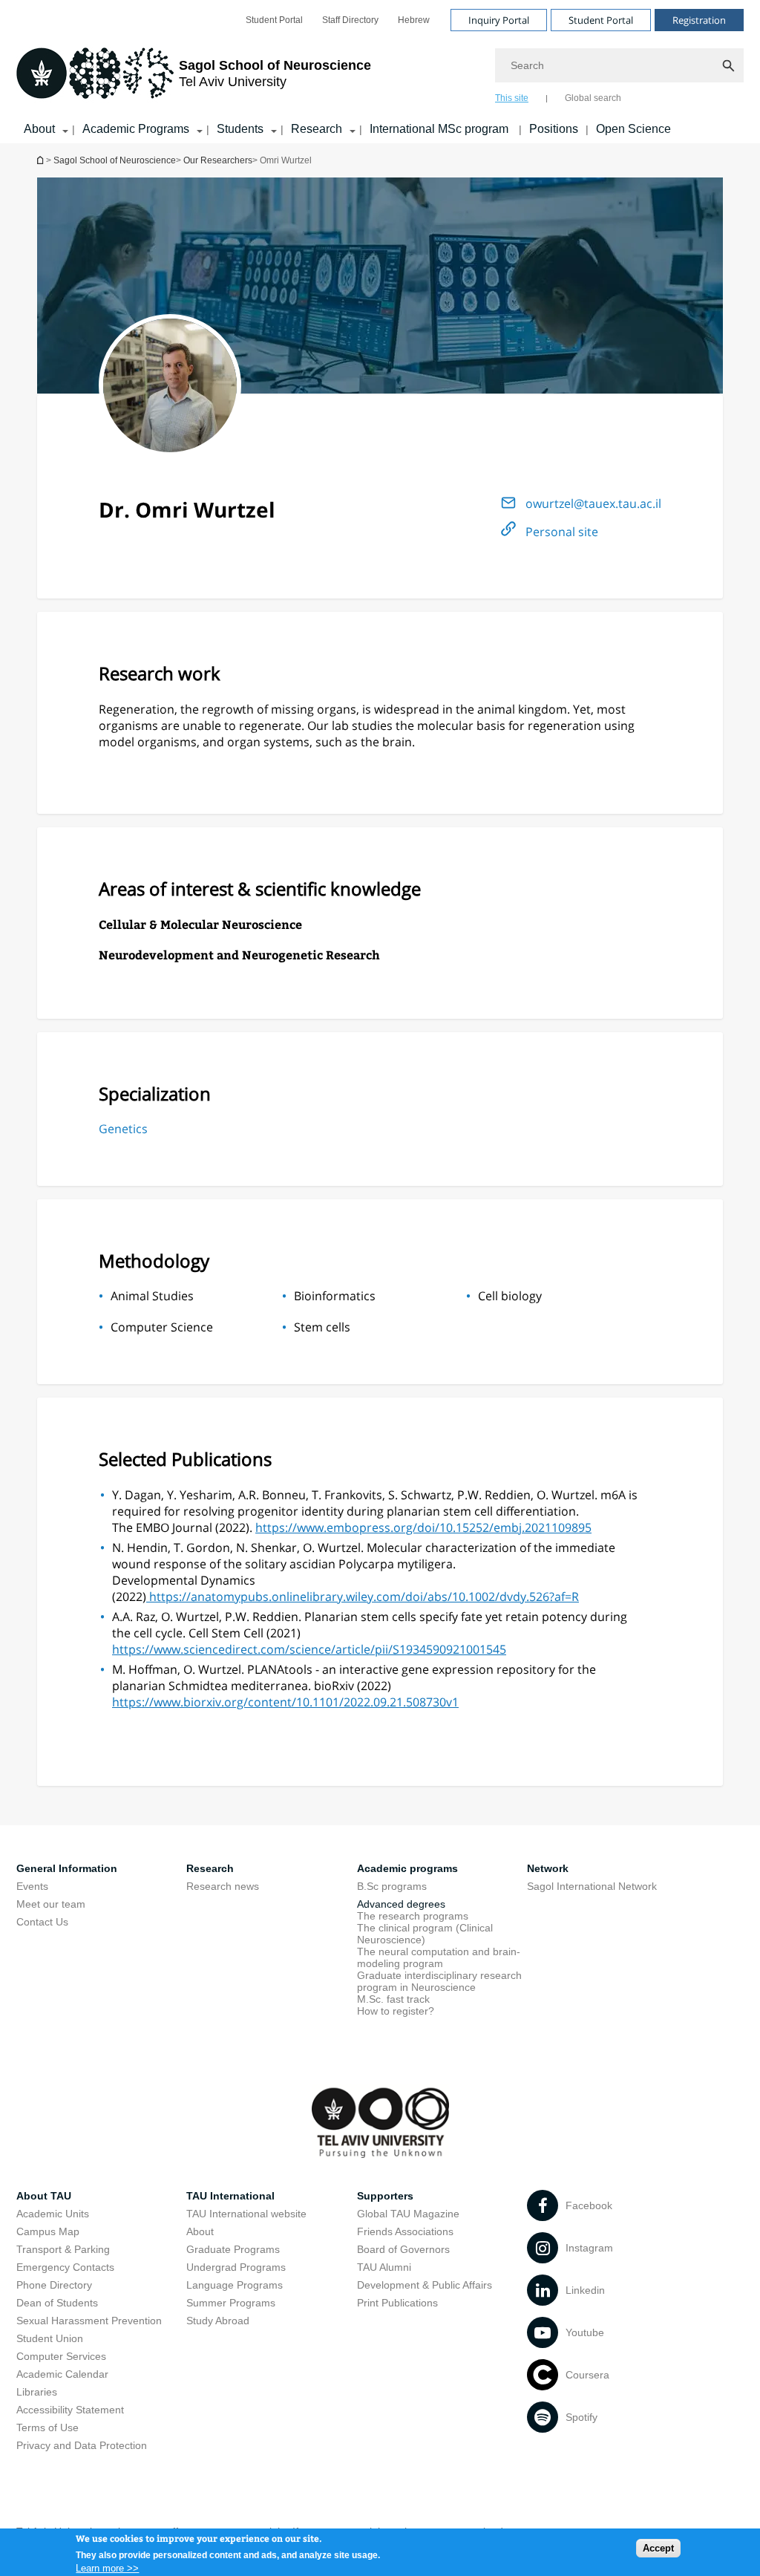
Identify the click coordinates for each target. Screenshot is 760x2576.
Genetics (123, 1129)
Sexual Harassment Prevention (89, 2321)
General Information (67, 1868)
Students (240, 129)
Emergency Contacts (65, 2267)
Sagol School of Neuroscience (115, 160)
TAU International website (246, 2214)
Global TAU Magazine (408, 2214)
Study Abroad (218, 2321)
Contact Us (42, 1922)
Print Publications (397, 2303)
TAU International (230, 2196)
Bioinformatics (335, 1296)
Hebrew (414, 20)
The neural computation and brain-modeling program (439, 1957)
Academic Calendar (62, 2374)
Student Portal (274, 20)
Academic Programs (136, 129)
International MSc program (440, 129)
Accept (658, 2548)
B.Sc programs (392, 1886)
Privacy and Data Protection (82, 2445)
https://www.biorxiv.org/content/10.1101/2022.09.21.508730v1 (285, 1702)
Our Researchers (218, 160)
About (39, 129)
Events (32, 1886)
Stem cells (322, 1327)
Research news (223, 1886)
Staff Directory (350, 20)
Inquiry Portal (499, 20)
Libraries (37, 2392)
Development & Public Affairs (425, 2285)
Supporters (385, 2196)
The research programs (413, 1916)
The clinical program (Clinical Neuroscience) (425, 1934)
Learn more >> (107, 2568)
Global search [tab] (593, 98)
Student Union (50, 2338)
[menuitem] (274, 20)
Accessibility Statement (70, 2410)
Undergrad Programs (236, 2267)
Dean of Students (57, 2303)
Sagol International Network (592, 1886)
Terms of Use (47, 2427)
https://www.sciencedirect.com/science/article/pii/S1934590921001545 (309, 1649)
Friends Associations (405, 2231)
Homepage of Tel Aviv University (42, 160)
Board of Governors (403, 2249)
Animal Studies (152, 1296)
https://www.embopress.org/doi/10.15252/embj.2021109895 (423, 1527)
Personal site (562, 532)
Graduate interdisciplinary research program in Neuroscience (439, 1981)
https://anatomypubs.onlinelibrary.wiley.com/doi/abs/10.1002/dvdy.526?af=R (363, 1597)
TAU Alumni (384, 2267)
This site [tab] (512, 98)
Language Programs (235, 2285)
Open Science (633, 129)
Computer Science (162, 1327)
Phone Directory (54, 2285)
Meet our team (51, 1904)
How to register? (396, 2011)
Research (317, 129)
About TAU (44, 2196)
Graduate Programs (233, 2249)
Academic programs (407, 1868)
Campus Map (48, 2231)
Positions (554, 129)
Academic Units (53, 2214)
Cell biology (510, 1296)
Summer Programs (231, 2303)
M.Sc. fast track (393, 1999)
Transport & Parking (63, 2249)
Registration (699, 20)
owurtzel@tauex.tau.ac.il (593, 503)
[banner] (380, 72)
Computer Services (61, 2356)
